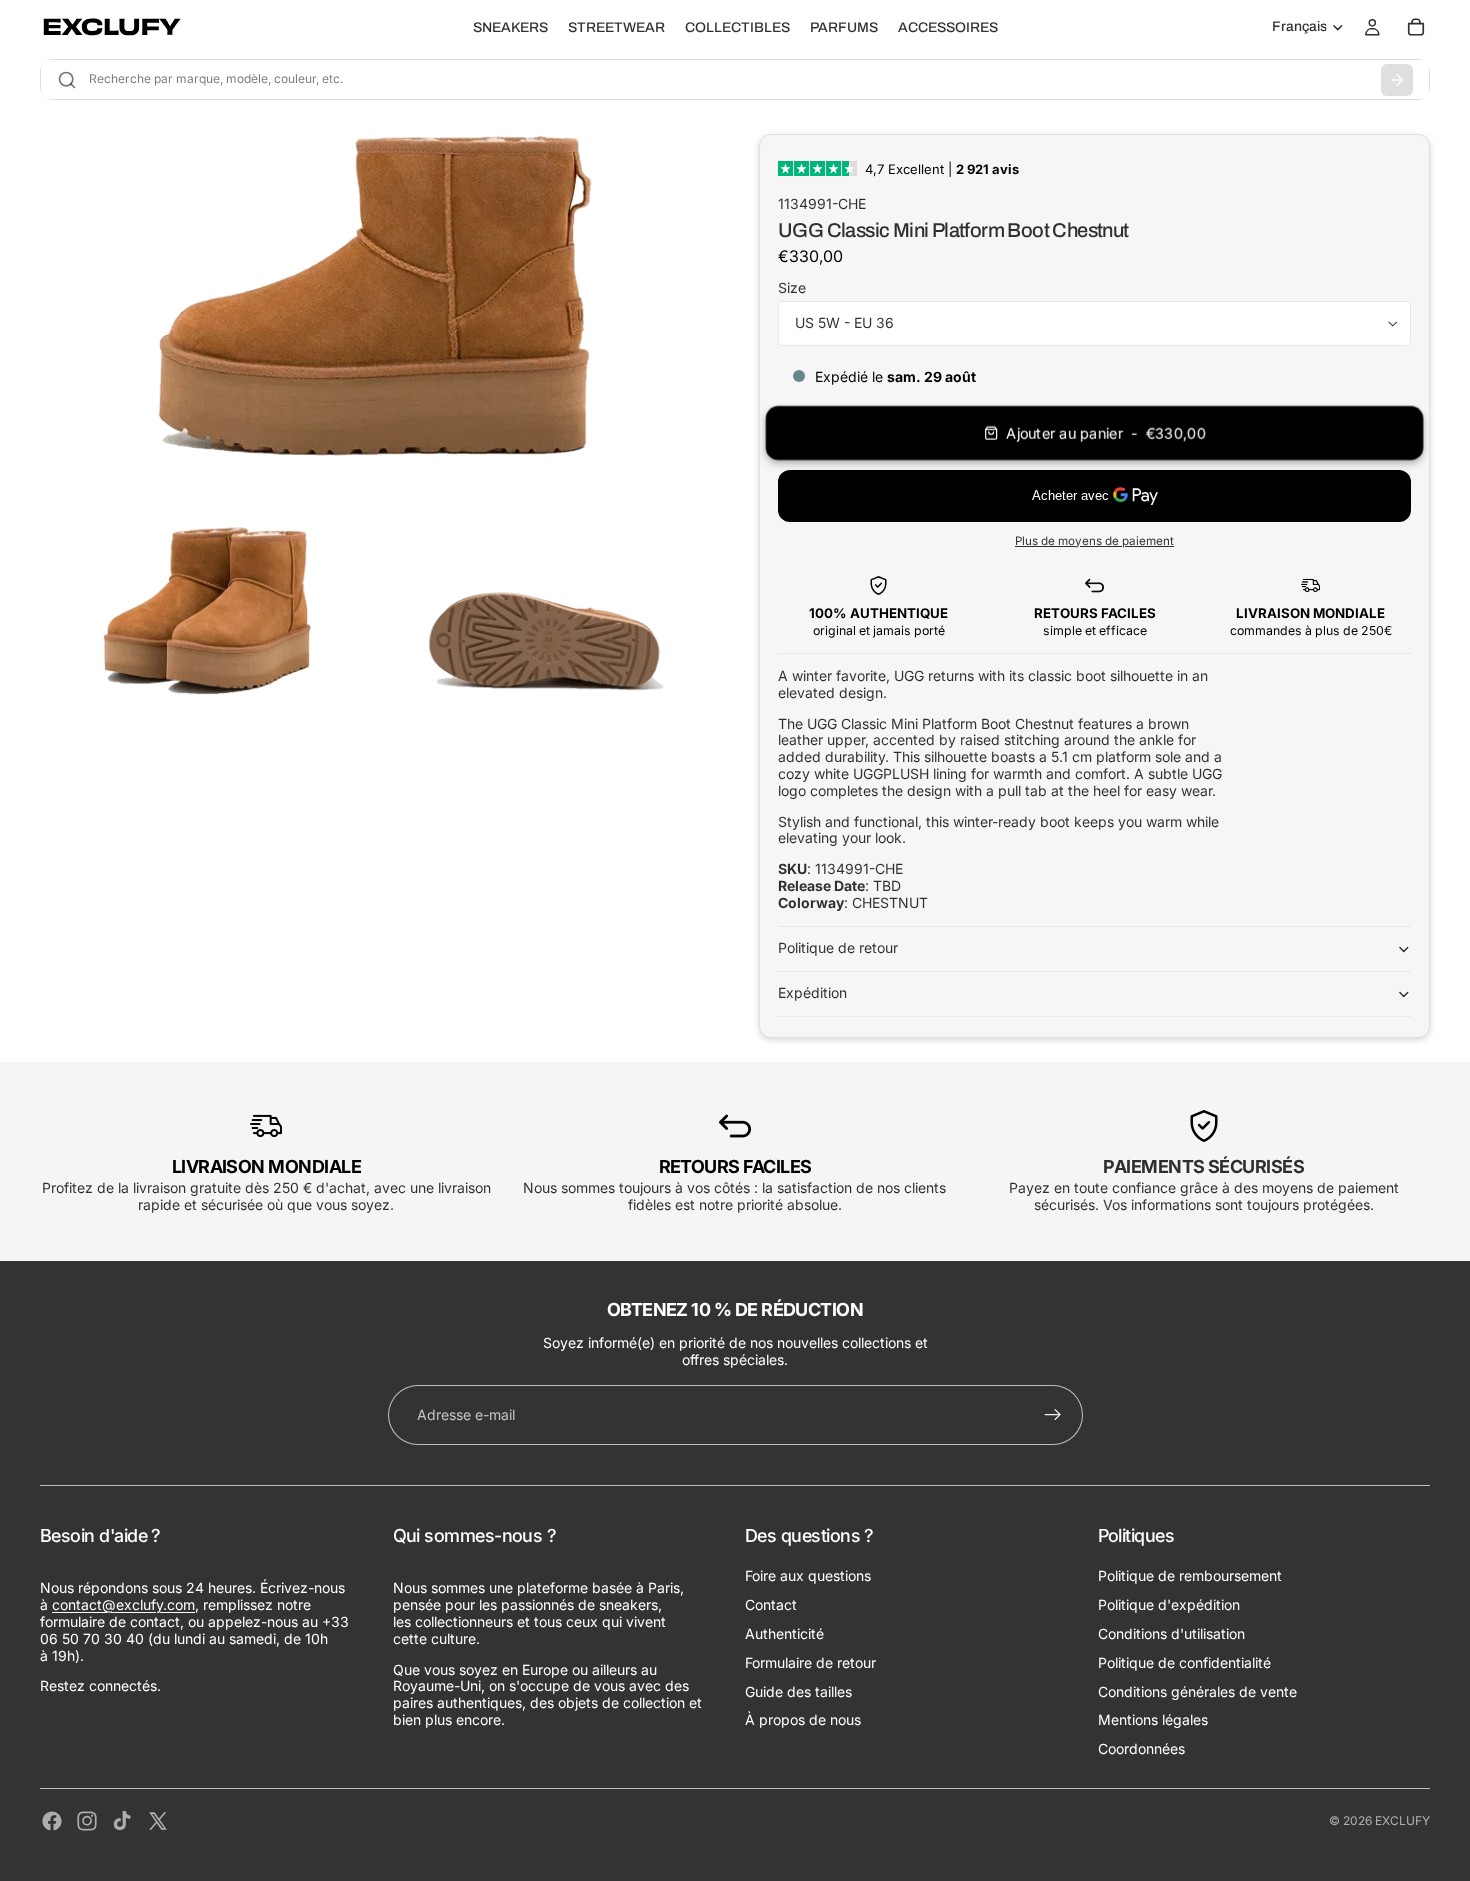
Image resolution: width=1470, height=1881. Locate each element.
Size (792, 287)
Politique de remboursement (1190, 1575)
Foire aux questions (808, 1575)
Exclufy (1402, 1820)
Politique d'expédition (1169, 1604)
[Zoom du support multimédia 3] (545, 616)
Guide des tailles (798, 1691)
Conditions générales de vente (1197, 1691)
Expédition (812, 992)
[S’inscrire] (1053, 1415)
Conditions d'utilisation (1171, 1633)
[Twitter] (158, 1821)
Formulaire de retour (810, 1662)
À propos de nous (803, 1719)
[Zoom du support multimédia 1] (375, 311)
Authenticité (784, 1633)
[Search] (1397, 80)
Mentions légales (1153, 1719)
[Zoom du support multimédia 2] (207, 616)
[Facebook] (52, 1821)
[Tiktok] (122, 1821)
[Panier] (1416, 27)
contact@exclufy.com (123, 1604)
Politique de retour (838, 947)
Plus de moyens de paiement (1094, 541)
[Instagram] (87, 1821)
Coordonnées (1141, 1748)
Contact (771, 1604)
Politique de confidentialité (1184, 1662)
